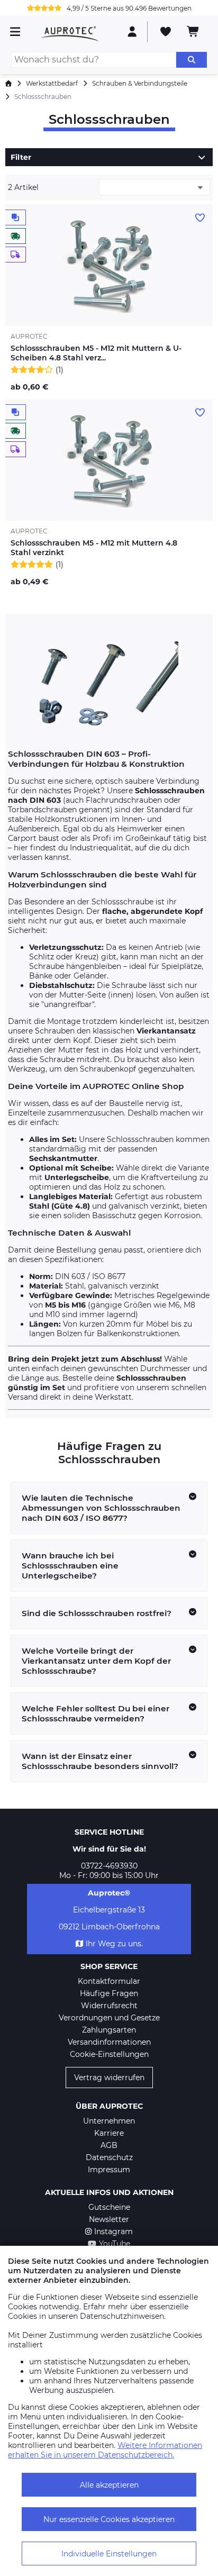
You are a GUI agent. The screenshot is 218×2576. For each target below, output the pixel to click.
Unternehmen (109, 2121)
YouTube (115, 2244)
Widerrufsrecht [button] (109, 2006)
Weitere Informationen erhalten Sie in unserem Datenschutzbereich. (105, 2450)
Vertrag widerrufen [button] (109, 2078)
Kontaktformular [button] (109, 1981)
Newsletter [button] (109, 2219)
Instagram (113, 2232)
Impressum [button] (109, 2170)
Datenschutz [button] (109, 2157)
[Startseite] (8, 83)
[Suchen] (192, 60)
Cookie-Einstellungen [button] (109, 2054)
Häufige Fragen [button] (109, 1993)
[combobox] (155, 187)
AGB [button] (109, 2145)
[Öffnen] (202, 157)
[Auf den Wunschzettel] (200, 218)
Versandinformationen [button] (109, 2042)
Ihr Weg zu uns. (114, 1944)
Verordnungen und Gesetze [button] (109, 2018)
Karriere (109, 2133)
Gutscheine (109, 2207)
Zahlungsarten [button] (109, 2030)
